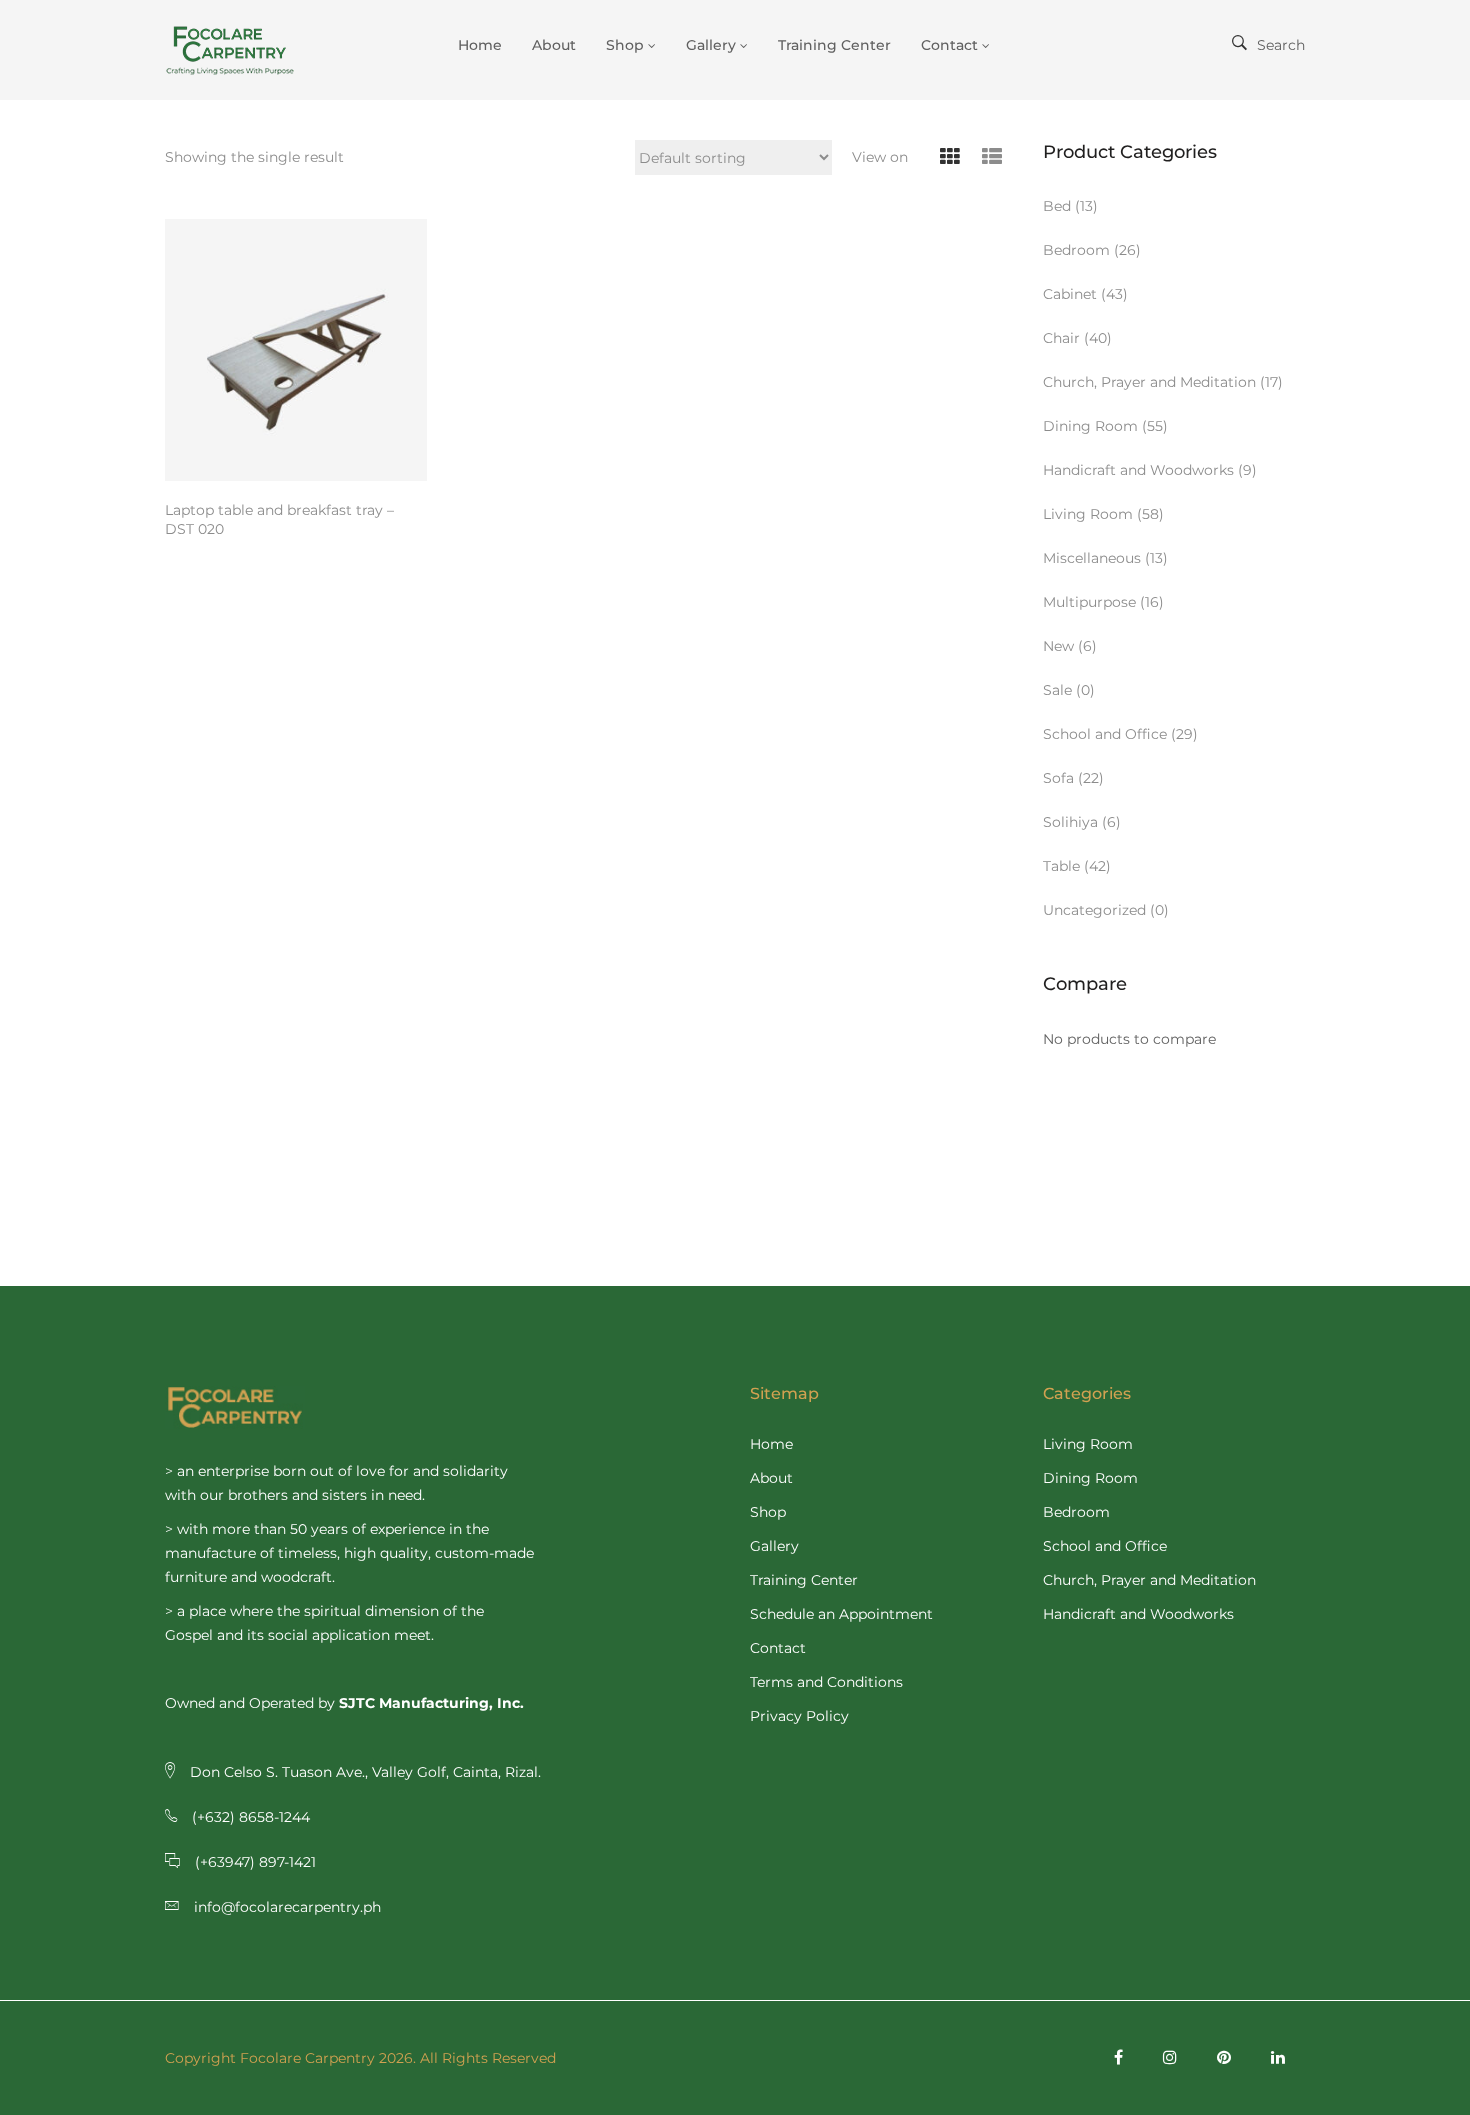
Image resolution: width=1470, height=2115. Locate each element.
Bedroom (1076, 250)
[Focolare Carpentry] (245, 50)
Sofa (1058, 778)
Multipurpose (1089, 602)
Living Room (1088, 514)
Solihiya (1070, 822)
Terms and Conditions (826, 1682)
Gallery (774, 1546)
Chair (1061, 338)
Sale (1057, 690)
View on (880, 157)
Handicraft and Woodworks (1138, 470)
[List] (992, 157)
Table (1061, 866)
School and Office (1105, 734)
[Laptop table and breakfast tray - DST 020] (296, 350)
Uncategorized (1094, 910)
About (771, 1478)
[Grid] (950, 157)
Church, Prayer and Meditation (1149, 382)
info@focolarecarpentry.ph (287, 1907)
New (1058, 646)
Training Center (804, 1580)
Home (771, 1444)
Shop (768, 1512)
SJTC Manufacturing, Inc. (431, 1703)
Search (1281, 45)
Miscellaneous (1092, 558)
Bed (1057, 206)
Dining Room (1090, 426)
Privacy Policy (799, 1716)
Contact (778, 1648)
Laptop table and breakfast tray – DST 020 (279, 519)
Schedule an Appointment (841, 1614)
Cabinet (1070, 294)
